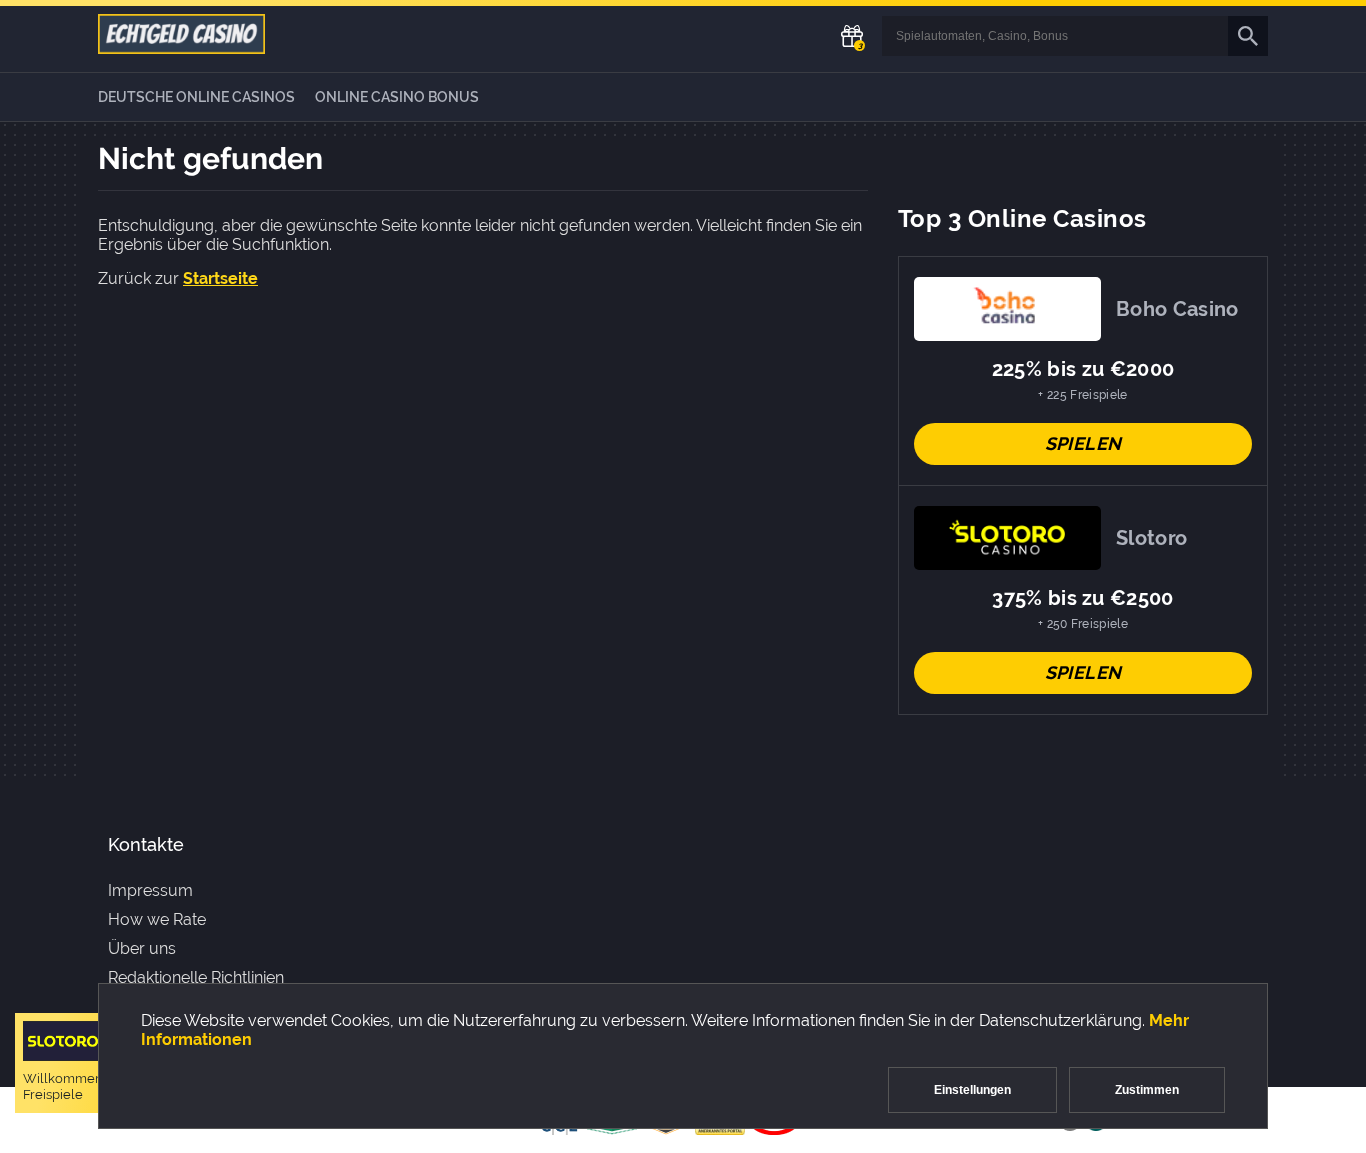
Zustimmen (1147, 1090)
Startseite (220, 278)
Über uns (142, 948)
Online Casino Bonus (397, 97)
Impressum (150, 890)
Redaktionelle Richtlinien (196, 977)
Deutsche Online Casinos (196, 97)
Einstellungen (972, 1090)
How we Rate (157, 919)
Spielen (1083, 443)
